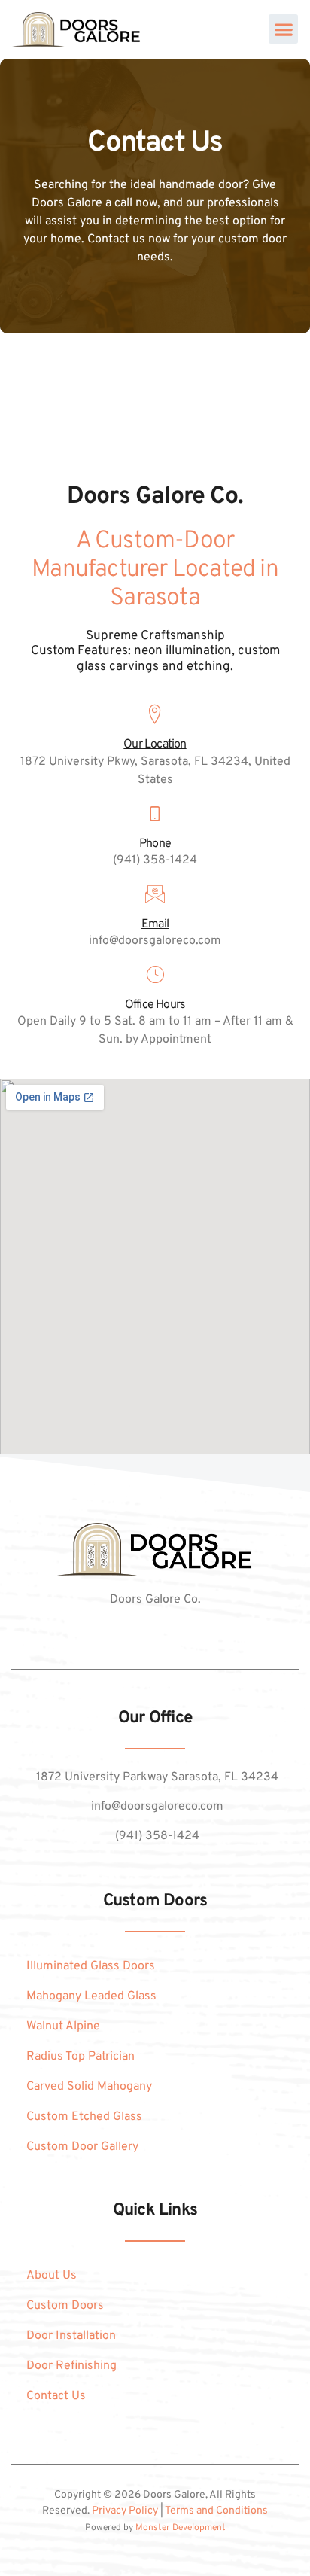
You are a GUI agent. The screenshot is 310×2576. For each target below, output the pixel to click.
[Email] (155, 894)
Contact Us (56, 2396)
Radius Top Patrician (81, 2057)
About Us (52, 2276)
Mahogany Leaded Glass (91, 1996)
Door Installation (71, 2336)
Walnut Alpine (63, 2026)
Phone (155, 844)
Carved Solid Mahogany (89, 2087)
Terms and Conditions (216, 2511)
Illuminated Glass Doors (91, 1966)
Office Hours (155, 1005)
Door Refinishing (71, 2366)
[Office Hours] (155, 975)
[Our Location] (155, 714)
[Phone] (155, 814)
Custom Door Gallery (82, 2147)
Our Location (155, 744)
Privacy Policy (125, 2511)
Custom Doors (65, 2306)
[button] (283, 29)
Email (155, 924)
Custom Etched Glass (84, 2117)
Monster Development (181, 2528)
